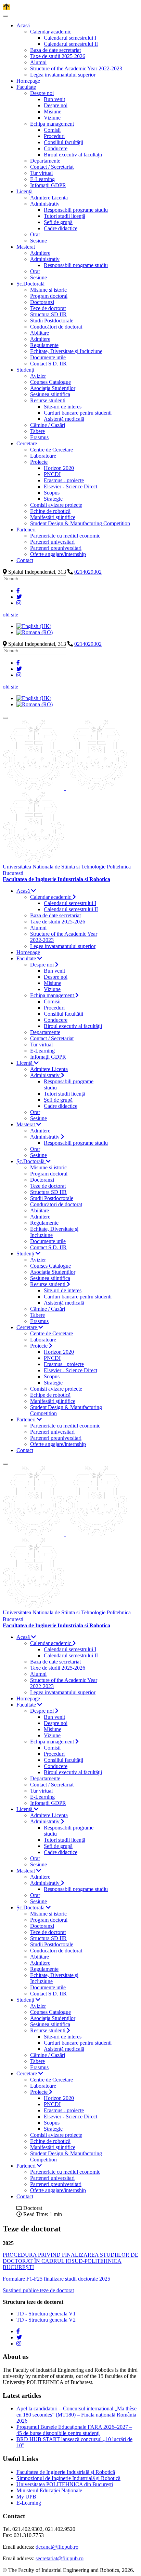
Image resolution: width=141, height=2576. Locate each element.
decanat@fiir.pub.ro (57, 2547)
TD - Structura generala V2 (46, 2320)
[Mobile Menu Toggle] (5, 16)
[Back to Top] (7, 7)
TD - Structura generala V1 (46, 2314)
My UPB (26, 2497)
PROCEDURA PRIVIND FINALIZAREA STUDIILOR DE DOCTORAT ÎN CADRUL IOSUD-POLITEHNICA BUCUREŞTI (70, 2261)
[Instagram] (19, 603)
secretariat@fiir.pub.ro (60, 2558)
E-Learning (29, 2503)
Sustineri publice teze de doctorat (38, 2290)
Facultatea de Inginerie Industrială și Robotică (66, 2472)
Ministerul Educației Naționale (49, 2490)
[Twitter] (19, 597)
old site (10, 615)
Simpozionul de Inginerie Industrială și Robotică (68, 2478)
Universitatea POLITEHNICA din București (65, 2484)
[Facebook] (18, 591)
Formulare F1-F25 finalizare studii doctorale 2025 (56, 2279)
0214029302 (88, 572)
